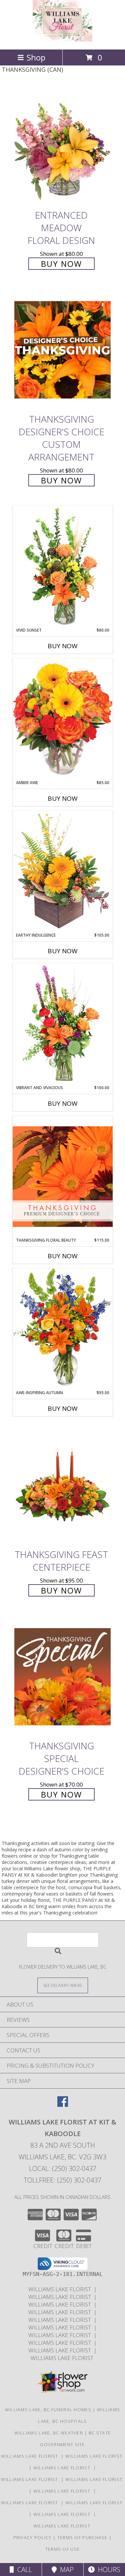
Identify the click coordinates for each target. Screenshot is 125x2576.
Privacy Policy (32, 2537)
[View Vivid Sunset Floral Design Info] (63, 567)
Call (23, 2570)
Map (65, 2570)
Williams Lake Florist (61, 2289)
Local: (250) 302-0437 (63, 2168)
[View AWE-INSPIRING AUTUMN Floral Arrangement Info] (63, 1329)
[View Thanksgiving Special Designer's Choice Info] (63, 1676)
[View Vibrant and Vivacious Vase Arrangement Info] (63, 1024)
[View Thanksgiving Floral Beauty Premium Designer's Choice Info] (63, 1176)
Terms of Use (63, 2549)
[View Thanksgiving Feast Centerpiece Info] (63, 1485)
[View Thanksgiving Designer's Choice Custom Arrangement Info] (63, 350)
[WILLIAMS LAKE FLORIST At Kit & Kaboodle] (62, 40)
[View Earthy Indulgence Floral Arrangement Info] (63, 871)
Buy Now (61, 264)
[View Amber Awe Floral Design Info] (63, 719)
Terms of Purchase (82, 2537)
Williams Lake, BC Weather (49, 2433)
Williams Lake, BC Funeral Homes (48, 2410)
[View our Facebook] (63, 2105)
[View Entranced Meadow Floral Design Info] (63, 146)
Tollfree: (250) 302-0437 (62, 2180)
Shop (36, 57)
